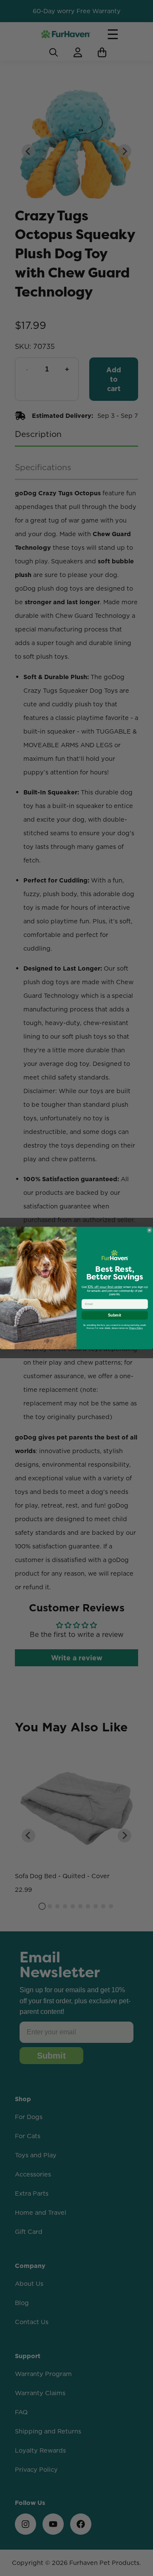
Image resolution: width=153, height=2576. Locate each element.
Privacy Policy (136, 1328)
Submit (115, 1315)
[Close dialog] (149, 1230)
